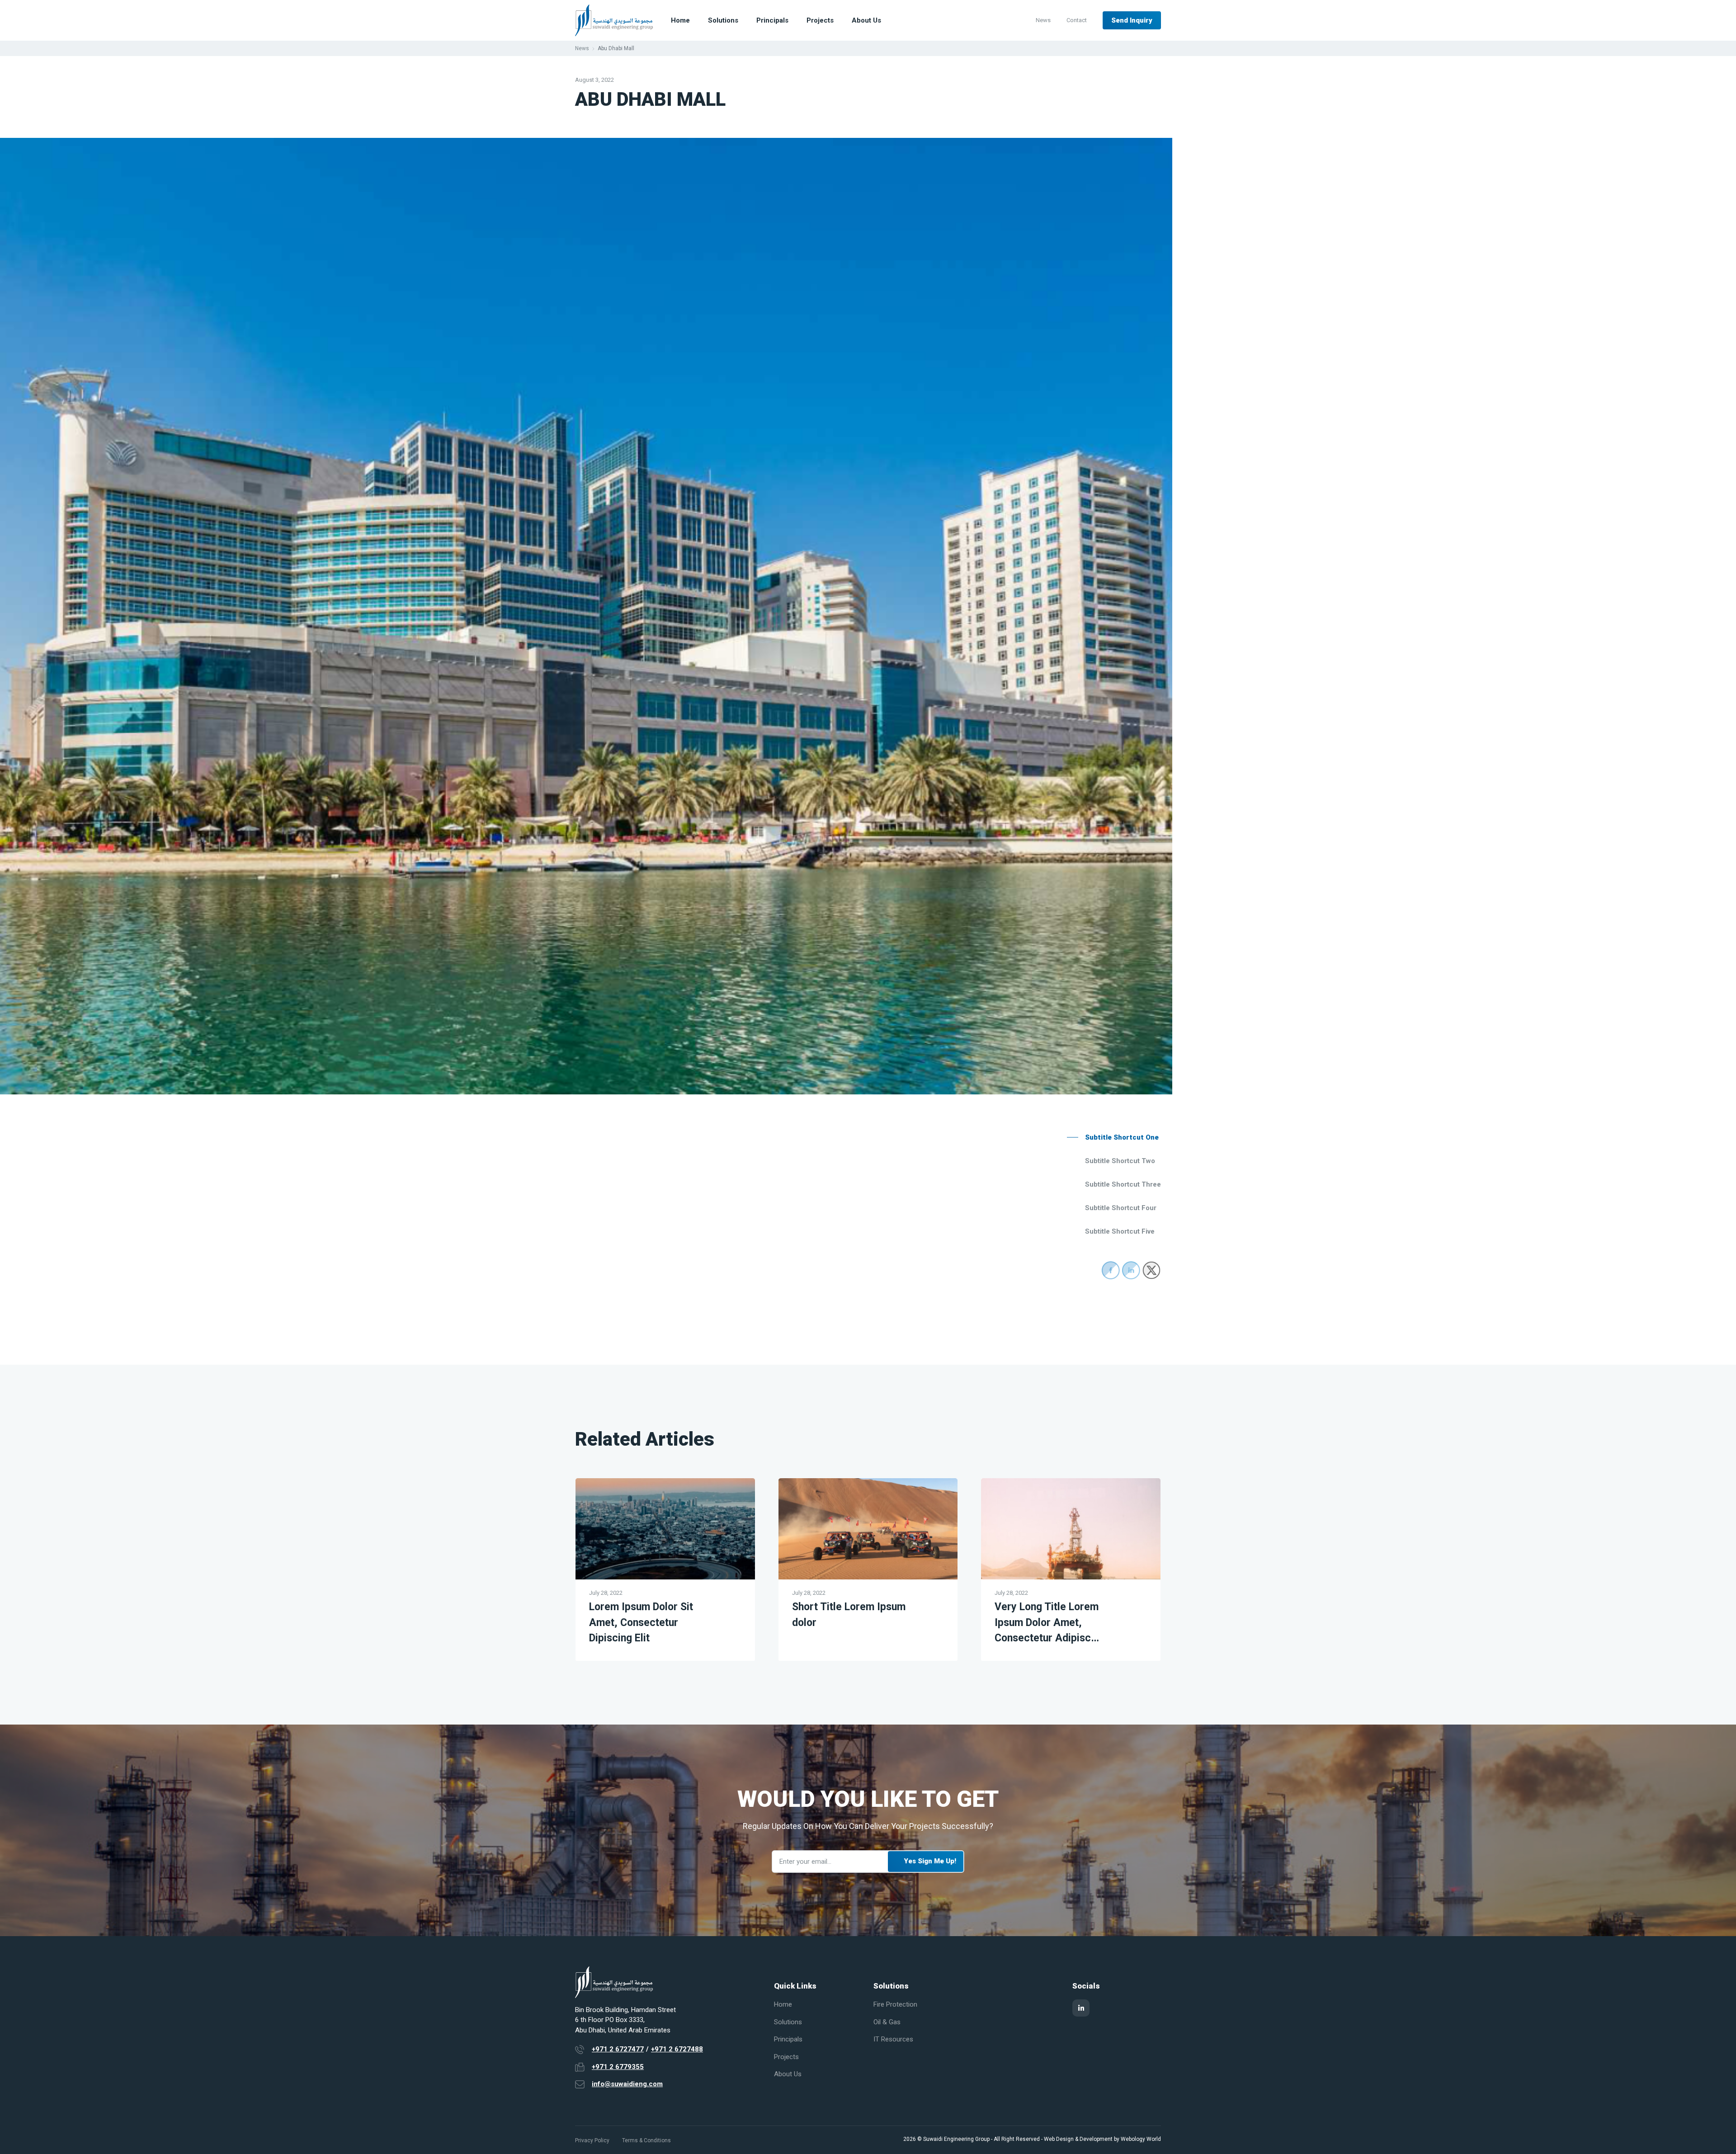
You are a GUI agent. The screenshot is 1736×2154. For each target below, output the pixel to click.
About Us (866, 20)
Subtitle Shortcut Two (1120, 1161)
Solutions (723, 20)
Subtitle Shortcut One (1122, 1137)
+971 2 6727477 (618, 2049)
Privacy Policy (592, 2140)
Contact (1077, 20)
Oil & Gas (887, 2022)
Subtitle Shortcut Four (1121, 1208)
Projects (820, 20)
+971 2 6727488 (677, 2049)
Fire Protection (895, 2004)
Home (680, 20)
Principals (772, 20)
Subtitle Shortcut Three (1123, 1184)
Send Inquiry (1132, 20)
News (1043, 20)
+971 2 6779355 (618, 2067)
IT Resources (893, 2039)
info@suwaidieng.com (627, 2084)
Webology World (1141, 2139)
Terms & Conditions (646, 2140)
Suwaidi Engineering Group (956, 2139)
